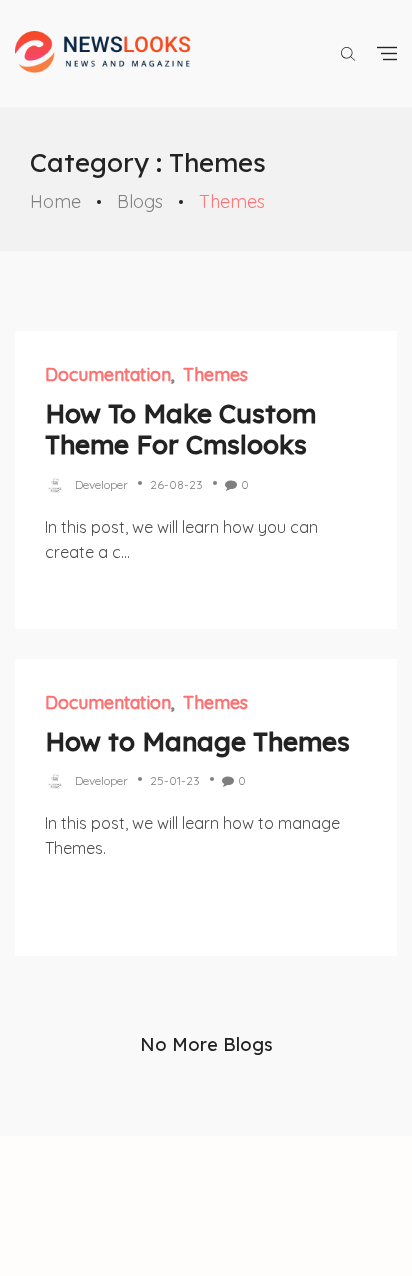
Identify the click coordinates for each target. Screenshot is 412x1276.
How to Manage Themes (197, 741)
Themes (215, 374)
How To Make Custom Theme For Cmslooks (180, 429)
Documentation (108, 374)
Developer (101, 484)
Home (55, 201)
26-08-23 (176, 484)
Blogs (140, 201)
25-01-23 (175, 780)
